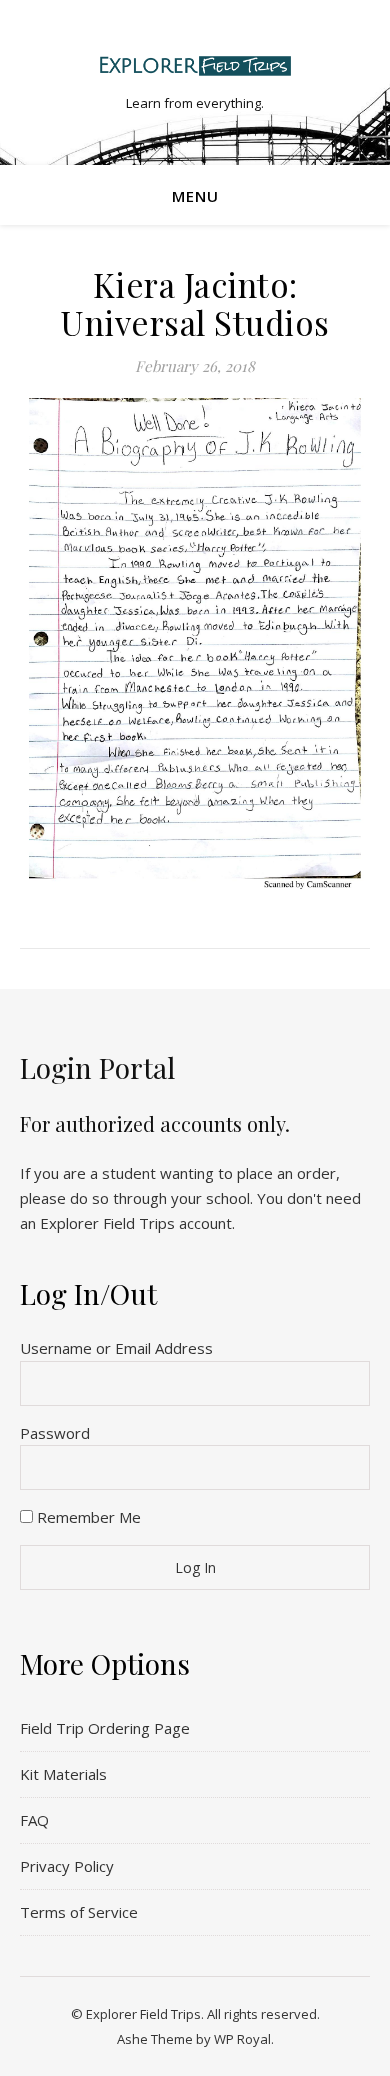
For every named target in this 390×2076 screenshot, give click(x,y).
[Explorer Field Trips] (195, 65)
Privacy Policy (67, 1866)
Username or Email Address (116, 1348)
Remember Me (87, 1517)
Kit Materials (63, 1774)
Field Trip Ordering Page (105, 1728)
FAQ (34, 1820)
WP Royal (242, 2039)
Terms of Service (79, 1912)
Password (55, 1433)
